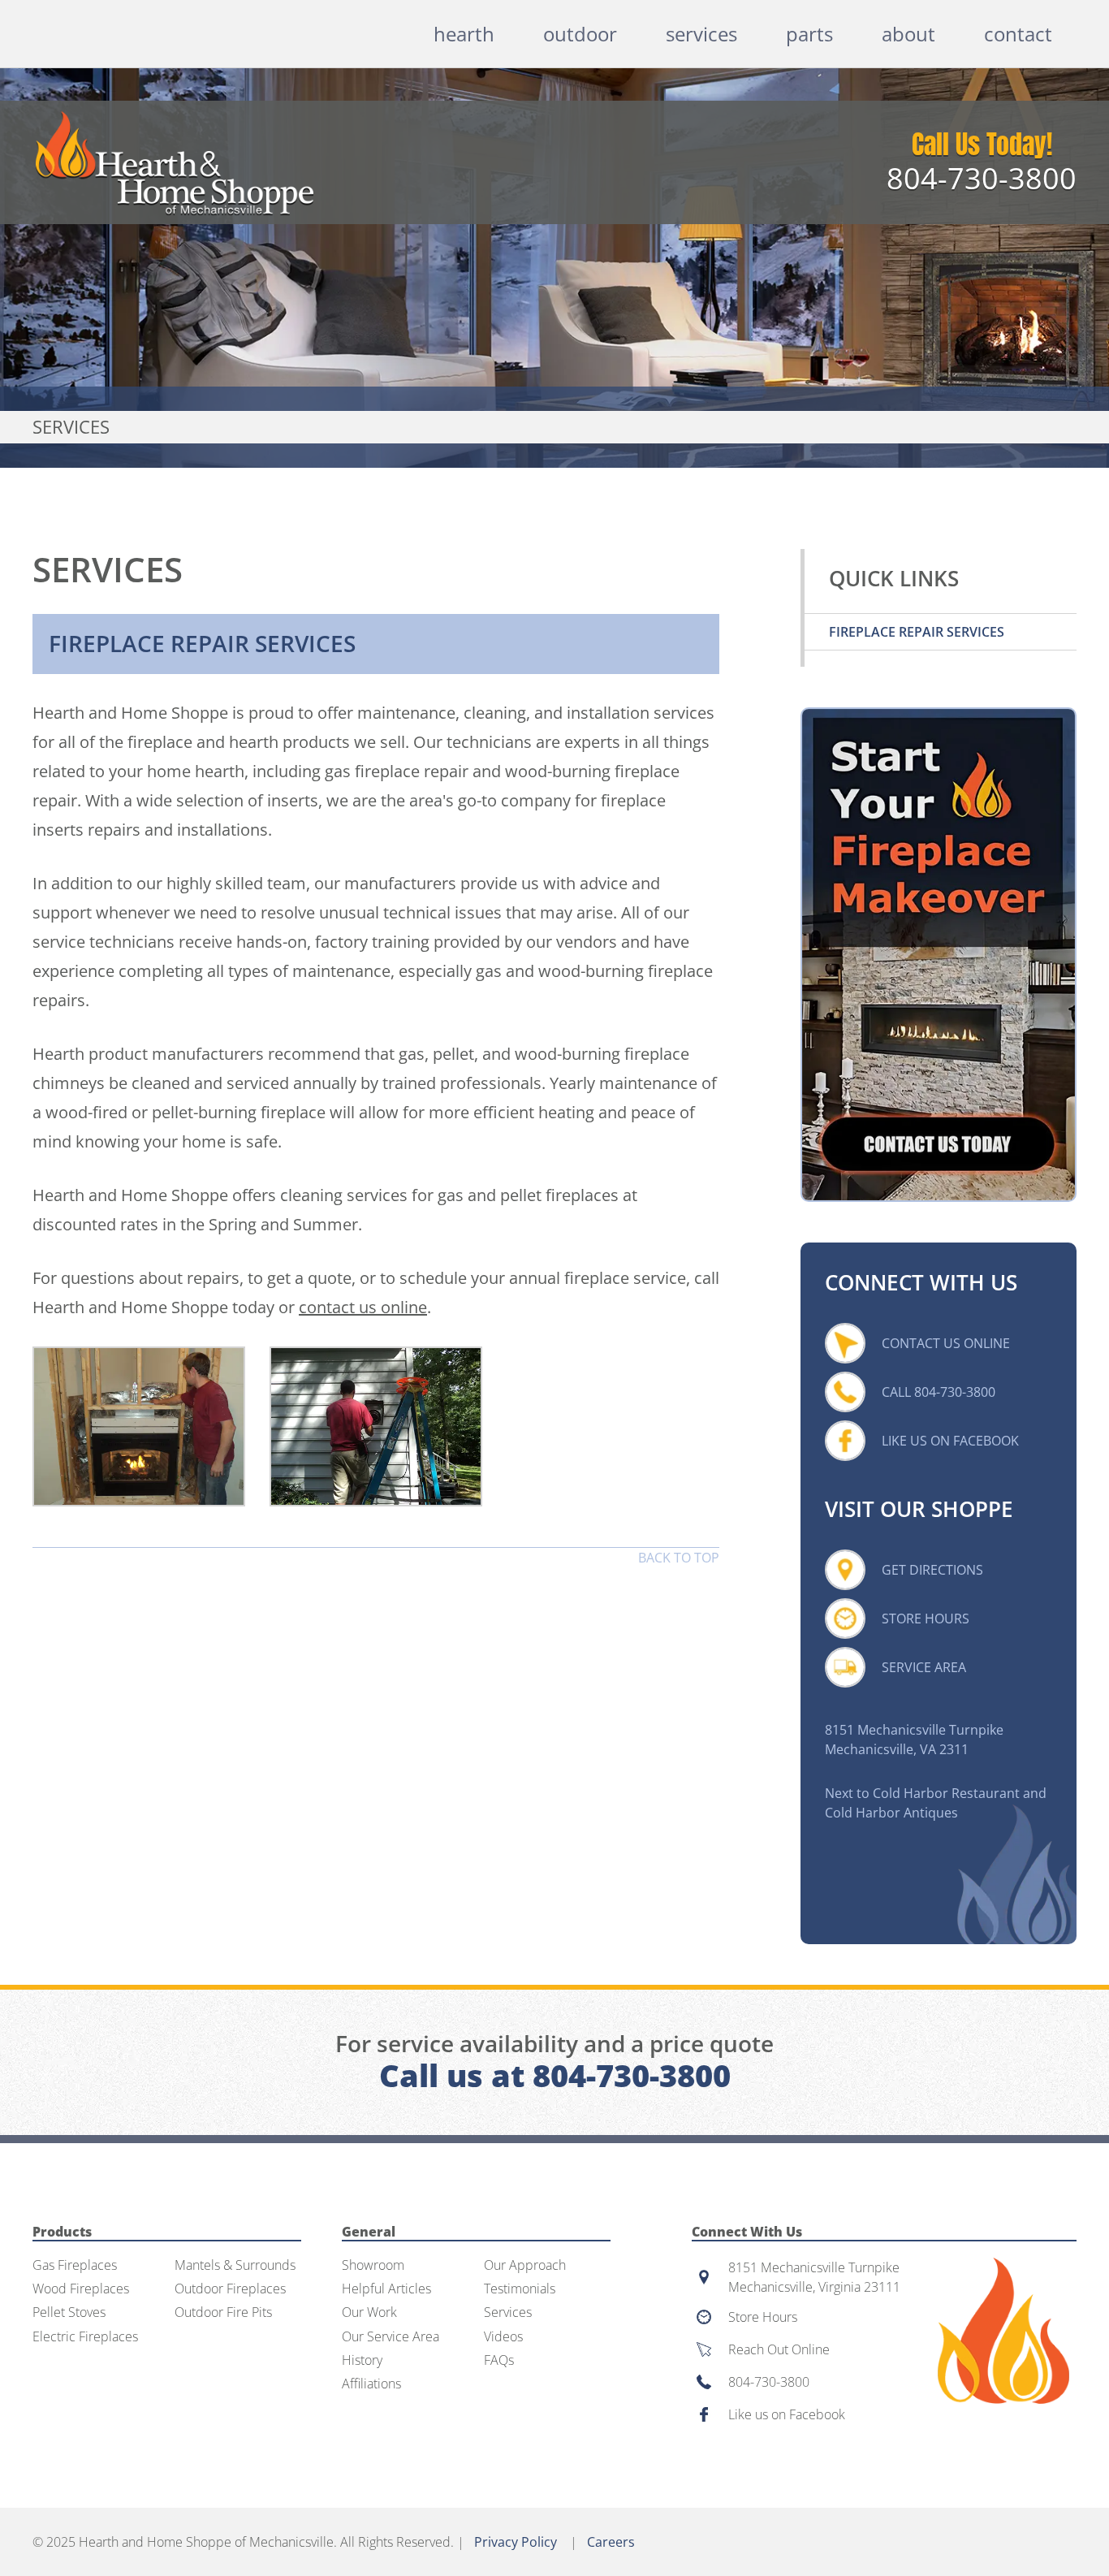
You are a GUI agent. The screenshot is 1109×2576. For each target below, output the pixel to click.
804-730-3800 (982, 178)
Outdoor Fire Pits (223, 2312)
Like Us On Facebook (950, 1441)
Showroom (373, 2265)
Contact (1018, 34)
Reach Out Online (779, 2349)
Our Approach (525, 2265)
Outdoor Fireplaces (230, 2289)
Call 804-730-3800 (939, 1392)
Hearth (464, 34)
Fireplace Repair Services (917, 632)
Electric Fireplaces (85, 2337)
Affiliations (371, 2384)
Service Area (924, 1667)
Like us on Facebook (787, 2414)
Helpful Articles (386, 2289)
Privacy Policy (516, 2542)
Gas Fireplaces (75, 2265)
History (362, 2360)
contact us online (363, 1307)
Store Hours (926, 1619)
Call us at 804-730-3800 (555, 2075)
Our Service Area (391, 2337)
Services (701, 34)
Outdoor (580, 34)
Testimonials (520, 2289)
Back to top (679, 1558)
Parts (809, 34)
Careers (611, 2542)
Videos (503, 2337)
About (908, 34)
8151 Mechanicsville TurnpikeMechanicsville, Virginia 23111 (814, 2277)
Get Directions (932, 1570)
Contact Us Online (946, 1343)
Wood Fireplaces (81, 2289)
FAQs (499, 2360)
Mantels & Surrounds (235, 2265)
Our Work (369, 2312)
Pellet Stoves (69, 2312)
